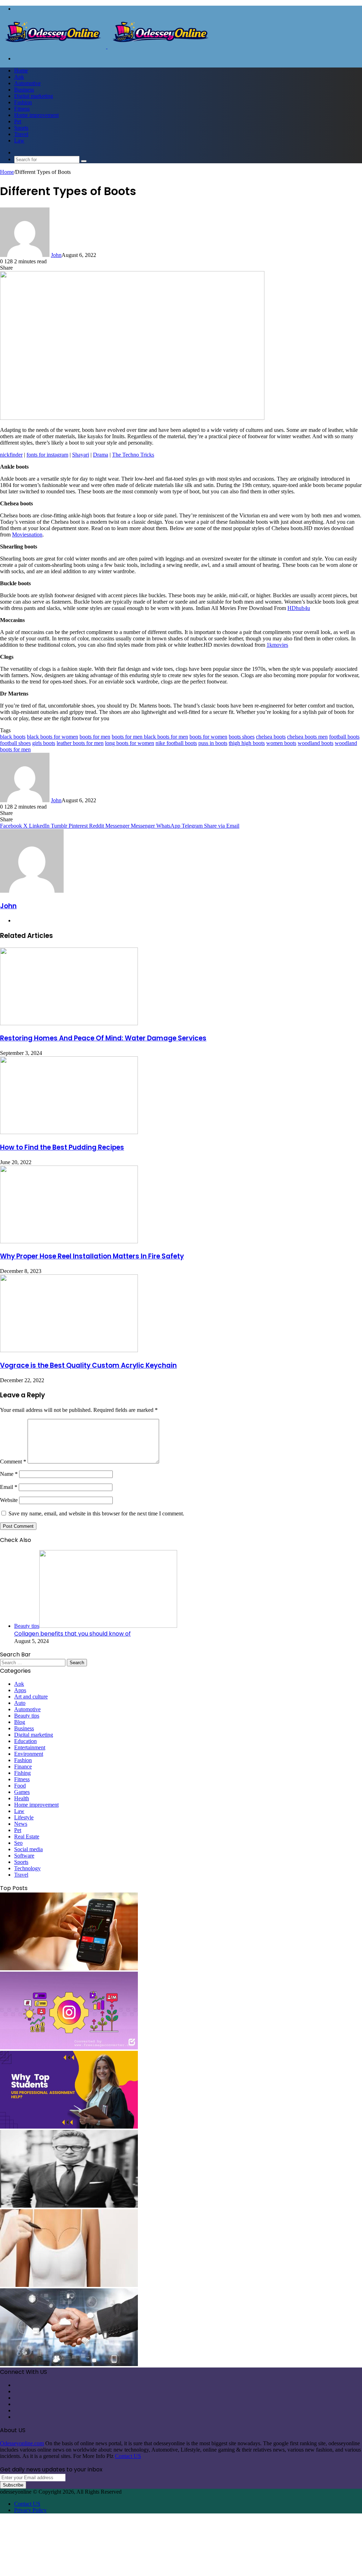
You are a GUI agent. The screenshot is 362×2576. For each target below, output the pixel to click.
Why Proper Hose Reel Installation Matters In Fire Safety (92, 1256)
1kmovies (277, 645)
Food (20, 1786)
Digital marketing (34, 96)
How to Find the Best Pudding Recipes (62, 1147)
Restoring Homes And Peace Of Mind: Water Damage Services (103, 1038)
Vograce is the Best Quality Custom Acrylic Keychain (88, 1365)
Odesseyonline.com (22, 2443)
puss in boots (213, 743)
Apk (19, 77)
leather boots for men (80, 743)
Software (24, 1856)
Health (22, 1798)
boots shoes (242, 737)
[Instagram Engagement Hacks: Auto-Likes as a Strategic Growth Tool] (69, 2047)
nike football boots (176, 743)
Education (25, 1741)
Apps (20, 1690)
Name (9, 1474)
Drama (101, 455)
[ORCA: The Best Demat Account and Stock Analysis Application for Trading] (69, 1968)
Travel (21, 134)
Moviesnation (27, 535)
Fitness (22, 109)
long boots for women (130, 743)
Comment (13, 1462)
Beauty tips (27, 1716)
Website (9, 1500)
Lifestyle (24, 1817)
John (56, 255)
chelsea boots (271, 737)
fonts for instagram (47, 455)
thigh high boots (247, 743)
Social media (28, 1849)
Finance (23, 1767)
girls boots (44, 743)
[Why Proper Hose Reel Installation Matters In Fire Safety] (69, 1241)
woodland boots (316, 743)
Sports (21, 128)
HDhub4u (299, 608)
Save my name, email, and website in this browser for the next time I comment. (96, 1513)
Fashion (23, 102)
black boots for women (52, 737)
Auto (20, 1703)
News (21, 1824)
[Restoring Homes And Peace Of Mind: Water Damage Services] (69, 1023)
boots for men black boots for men (150, 737)
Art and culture (31, 1697)
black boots (13, 737)
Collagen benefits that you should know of (72, 1634)
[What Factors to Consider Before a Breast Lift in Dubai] (69, 2285)
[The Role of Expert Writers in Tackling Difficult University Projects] (69, 2127)
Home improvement (36, 115)
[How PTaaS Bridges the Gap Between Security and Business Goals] (69, 2364)
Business (24, 90)
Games (22, 1792)
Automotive (27, 83)
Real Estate (27, 1836)
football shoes (15, 743)
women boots (281, 743)
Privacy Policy (30, 2510)
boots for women (208, 737)
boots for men (95, 737)
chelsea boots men (307, 737)
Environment (29, 1754)
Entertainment (30, 1747)
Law (19, 140)
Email (9, 1487)
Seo (18, 1843)
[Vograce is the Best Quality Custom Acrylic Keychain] (69, 1350)
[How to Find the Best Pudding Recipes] (69, 1132)
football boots (344, 737)
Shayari (81, 455)
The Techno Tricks (133, 455)
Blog (20, 1722)
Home (21, 71)
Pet (18, 121)
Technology (27, 1868)
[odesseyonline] (107, 46)
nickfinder (11, 455)
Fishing (22, 1773)
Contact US (128, 2456)
